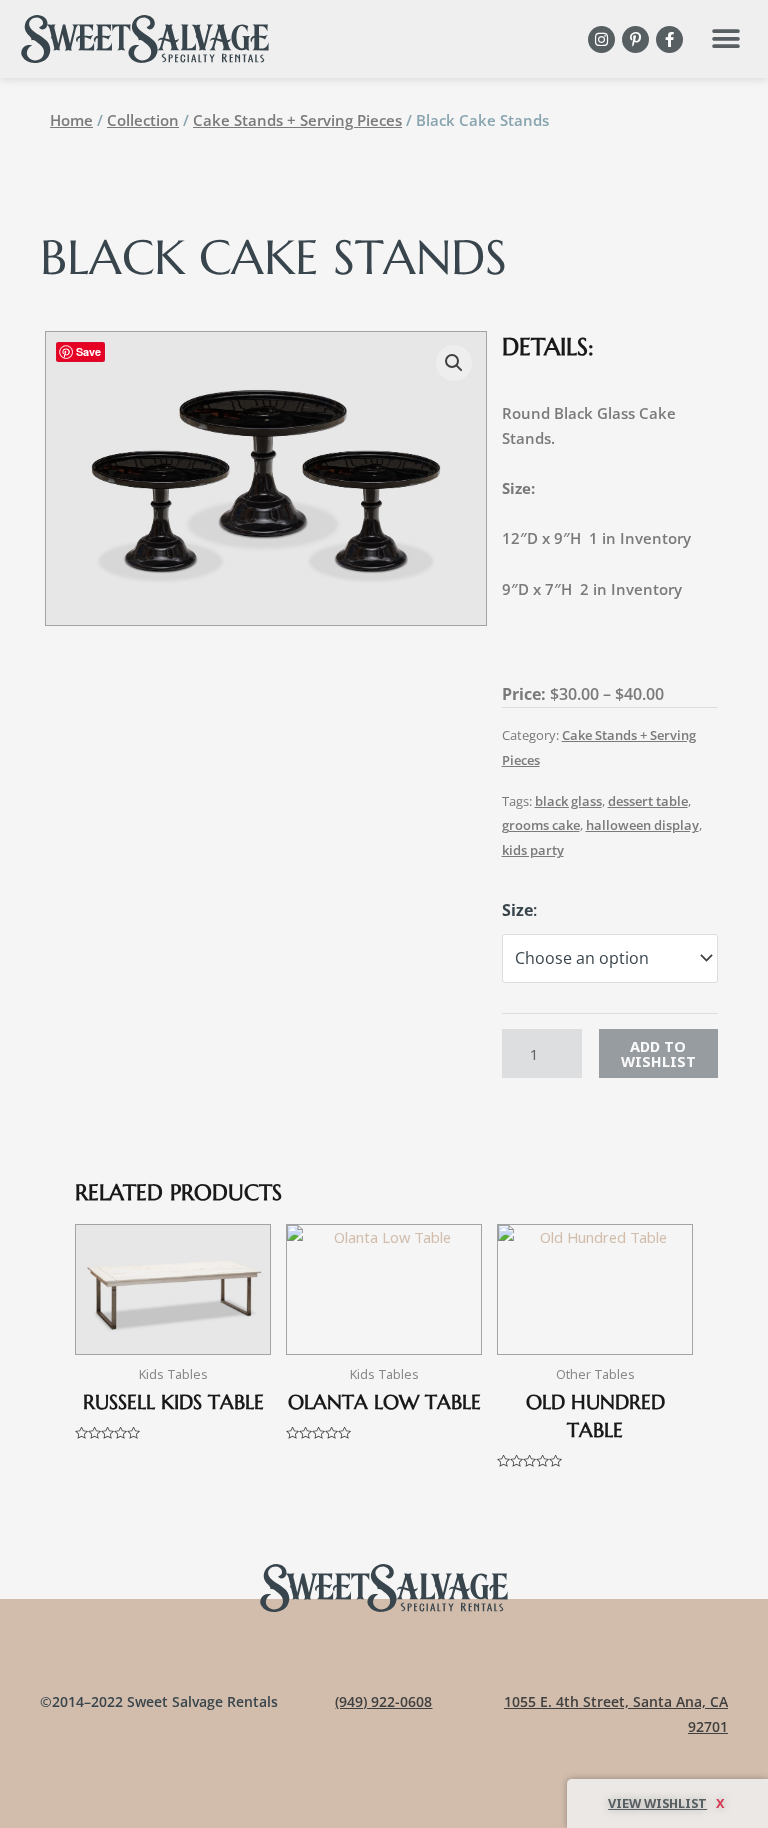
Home (71, 120)
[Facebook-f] (669, 39)
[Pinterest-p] (635, 39)
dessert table (648, 801)
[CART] (667, 1803)
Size (517, 910)
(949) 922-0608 (383, 1701)
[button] (725, 39)
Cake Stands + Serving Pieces (297, 120)
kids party (533, 850)
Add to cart (658, 1053)
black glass (568, 801)
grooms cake (541, 825)
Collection (143, 120)
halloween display (642, 825)
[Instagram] (601, 39)
